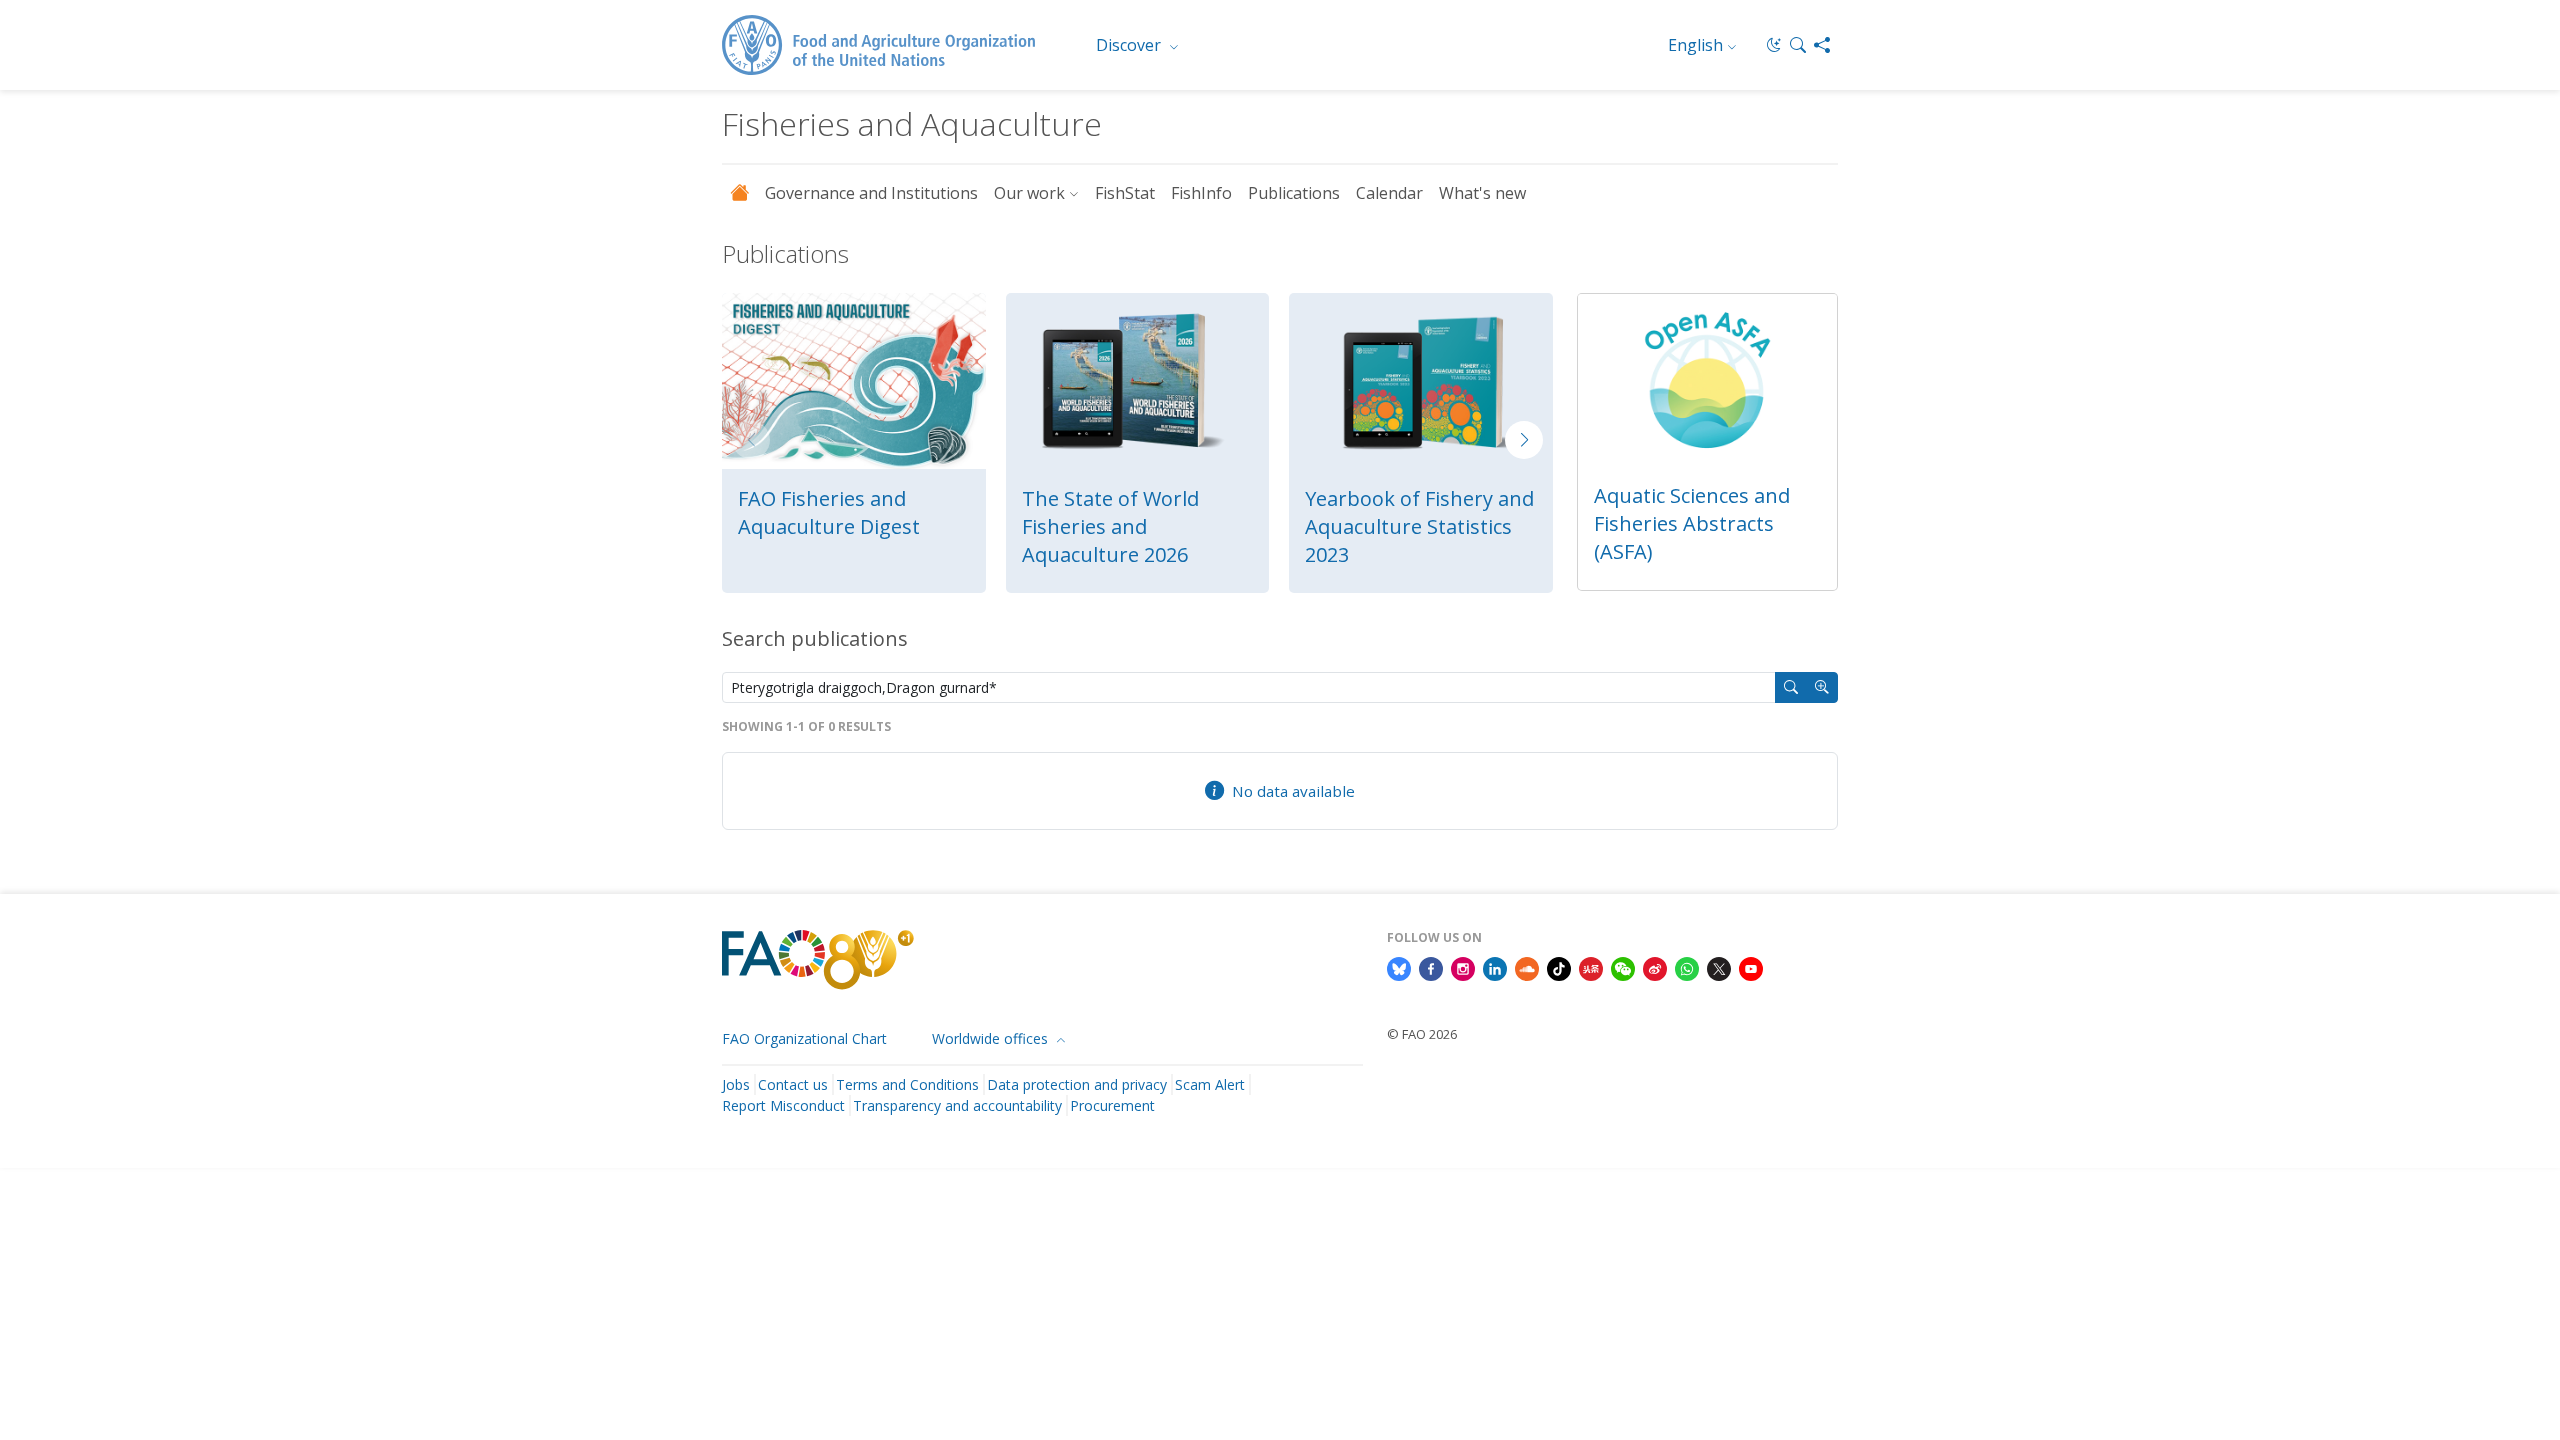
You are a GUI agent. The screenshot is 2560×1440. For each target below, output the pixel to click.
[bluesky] (1399, 967)
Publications (1294, 193)
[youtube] (1751, 967)
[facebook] (1431, 967)
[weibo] (1655, 967)
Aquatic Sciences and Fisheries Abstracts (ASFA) (1692, 523)
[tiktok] (1559, 967)
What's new (1482, 193)
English (1695, 45)
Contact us (793, 1084)
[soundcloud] (1527, 967)
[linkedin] (1495, 967)
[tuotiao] (1591, 967)
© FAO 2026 (1422, 1034)
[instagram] (1463, 967)
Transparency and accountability (957, 1105)
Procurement (1112, 1105)
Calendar (1389, 193)
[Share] (1822, 45)
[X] (1719, 967)
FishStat (1125, 193)
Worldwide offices (992, 1038)
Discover (1130, 45)
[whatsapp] (1687, 967)
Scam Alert (1210, 1084)
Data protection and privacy (1077, 1084)
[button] (1798, 45)
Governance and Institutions (871, 193)
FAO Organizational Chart (804, 1038)
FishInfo (1201, 193)
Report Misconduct (783, 1105)
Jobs (736, 1084)
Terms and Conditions (907, 1084)
